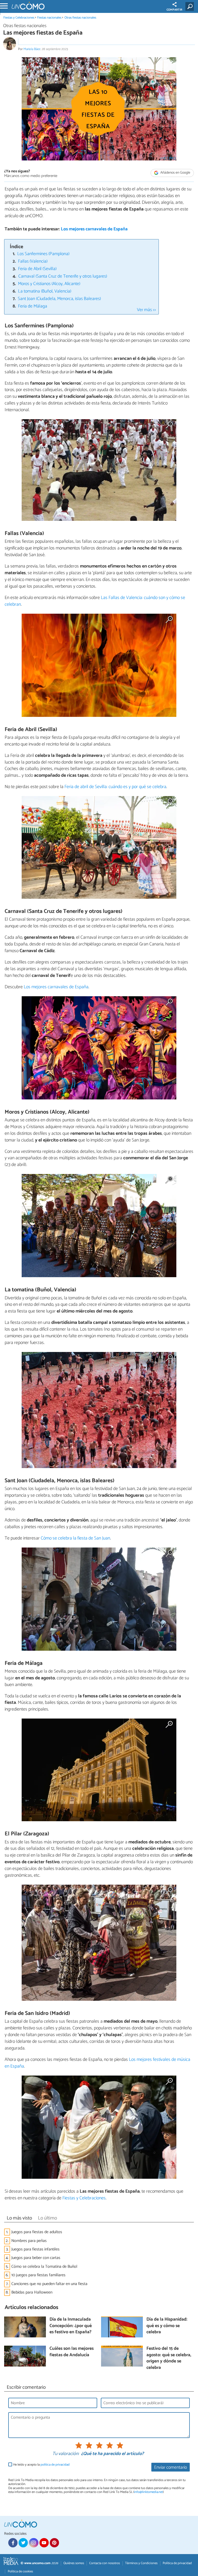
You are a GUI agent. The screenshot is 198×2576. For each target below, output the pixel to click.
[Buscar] (191, 6)
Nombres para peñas (29, 2241)
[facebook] (13, 2543)
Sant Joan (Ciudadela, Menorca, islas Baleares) (59, 299)
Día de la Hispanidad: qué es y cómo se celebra (167, 2326)
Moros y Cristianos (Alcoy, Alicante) (49, 284)
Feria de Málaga (33, 306)
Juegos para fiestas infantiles (35, 2249)
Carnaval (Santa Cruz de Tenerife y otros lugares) (63, 276)
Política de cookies (20, 2571)
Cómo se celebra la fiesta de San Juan (75, 1538)
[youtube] (44, 2543)
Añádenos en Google (175, 173)
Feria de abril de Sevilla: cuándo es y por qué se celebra (115, 787)
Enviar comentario (171, 2468)
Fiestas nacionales (49, 18)
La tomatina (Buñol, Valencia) (45, 291)
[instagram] (34, 2543)
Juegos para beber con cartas (36, 2258)
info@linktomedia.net (148, 2492)
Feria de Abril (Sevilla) (37, 269)
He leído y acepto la (41, 2465)
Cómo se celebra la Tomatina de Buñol (44, 2267)
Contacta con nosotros (105, 2563)
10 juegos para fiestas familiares (38, 2275)
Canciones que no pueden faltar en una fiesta (49, 2284)
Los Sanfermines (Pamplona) (43, 254)
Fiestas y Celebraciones (19, 18)
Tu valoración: (66, 2454)
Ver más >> (146, 310)
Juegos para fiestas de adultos (37, 2232)
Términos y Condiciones (141, 2563)
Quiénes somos (74, 2563)
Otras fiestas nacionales (80, 18)
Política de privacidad (177, 2563)
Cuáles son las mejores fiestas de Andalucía (72, 2352)
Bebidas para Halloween (32, 2292)
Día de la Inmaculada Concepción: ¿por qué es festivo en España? (71, 2326)
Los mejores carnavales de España (94, 229)
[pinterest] (54, 2543)
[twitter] (23, 2543)
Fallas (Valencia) (33, 261)
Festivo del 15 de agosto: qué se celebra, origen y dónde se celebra (169, 2358)
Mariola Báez (32, 49)
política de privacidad (55, 2465)
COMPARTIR (174, 10)
